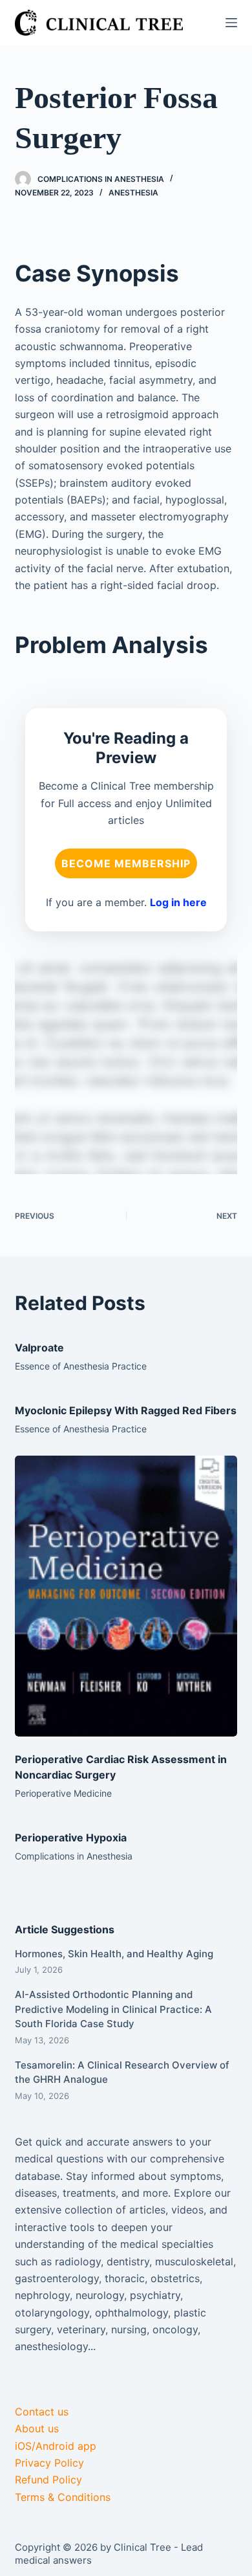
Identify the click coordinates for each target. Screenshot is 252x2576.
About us (37, 2428)
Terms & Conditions (63, 2497)
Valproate (39, 1348)
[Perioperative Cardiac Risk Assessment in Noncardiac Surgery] (126, 1596)
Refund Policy (48, 2480)
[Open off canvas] (231, 23)
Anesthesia (133, 193)
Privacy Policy (49, 2463)
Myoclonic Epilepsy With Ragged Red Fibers (126, 1410)
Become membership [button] (126, 863)
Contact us (42, 2412)
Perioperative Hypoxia (71, 1838)
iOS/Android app (56, 2446)
